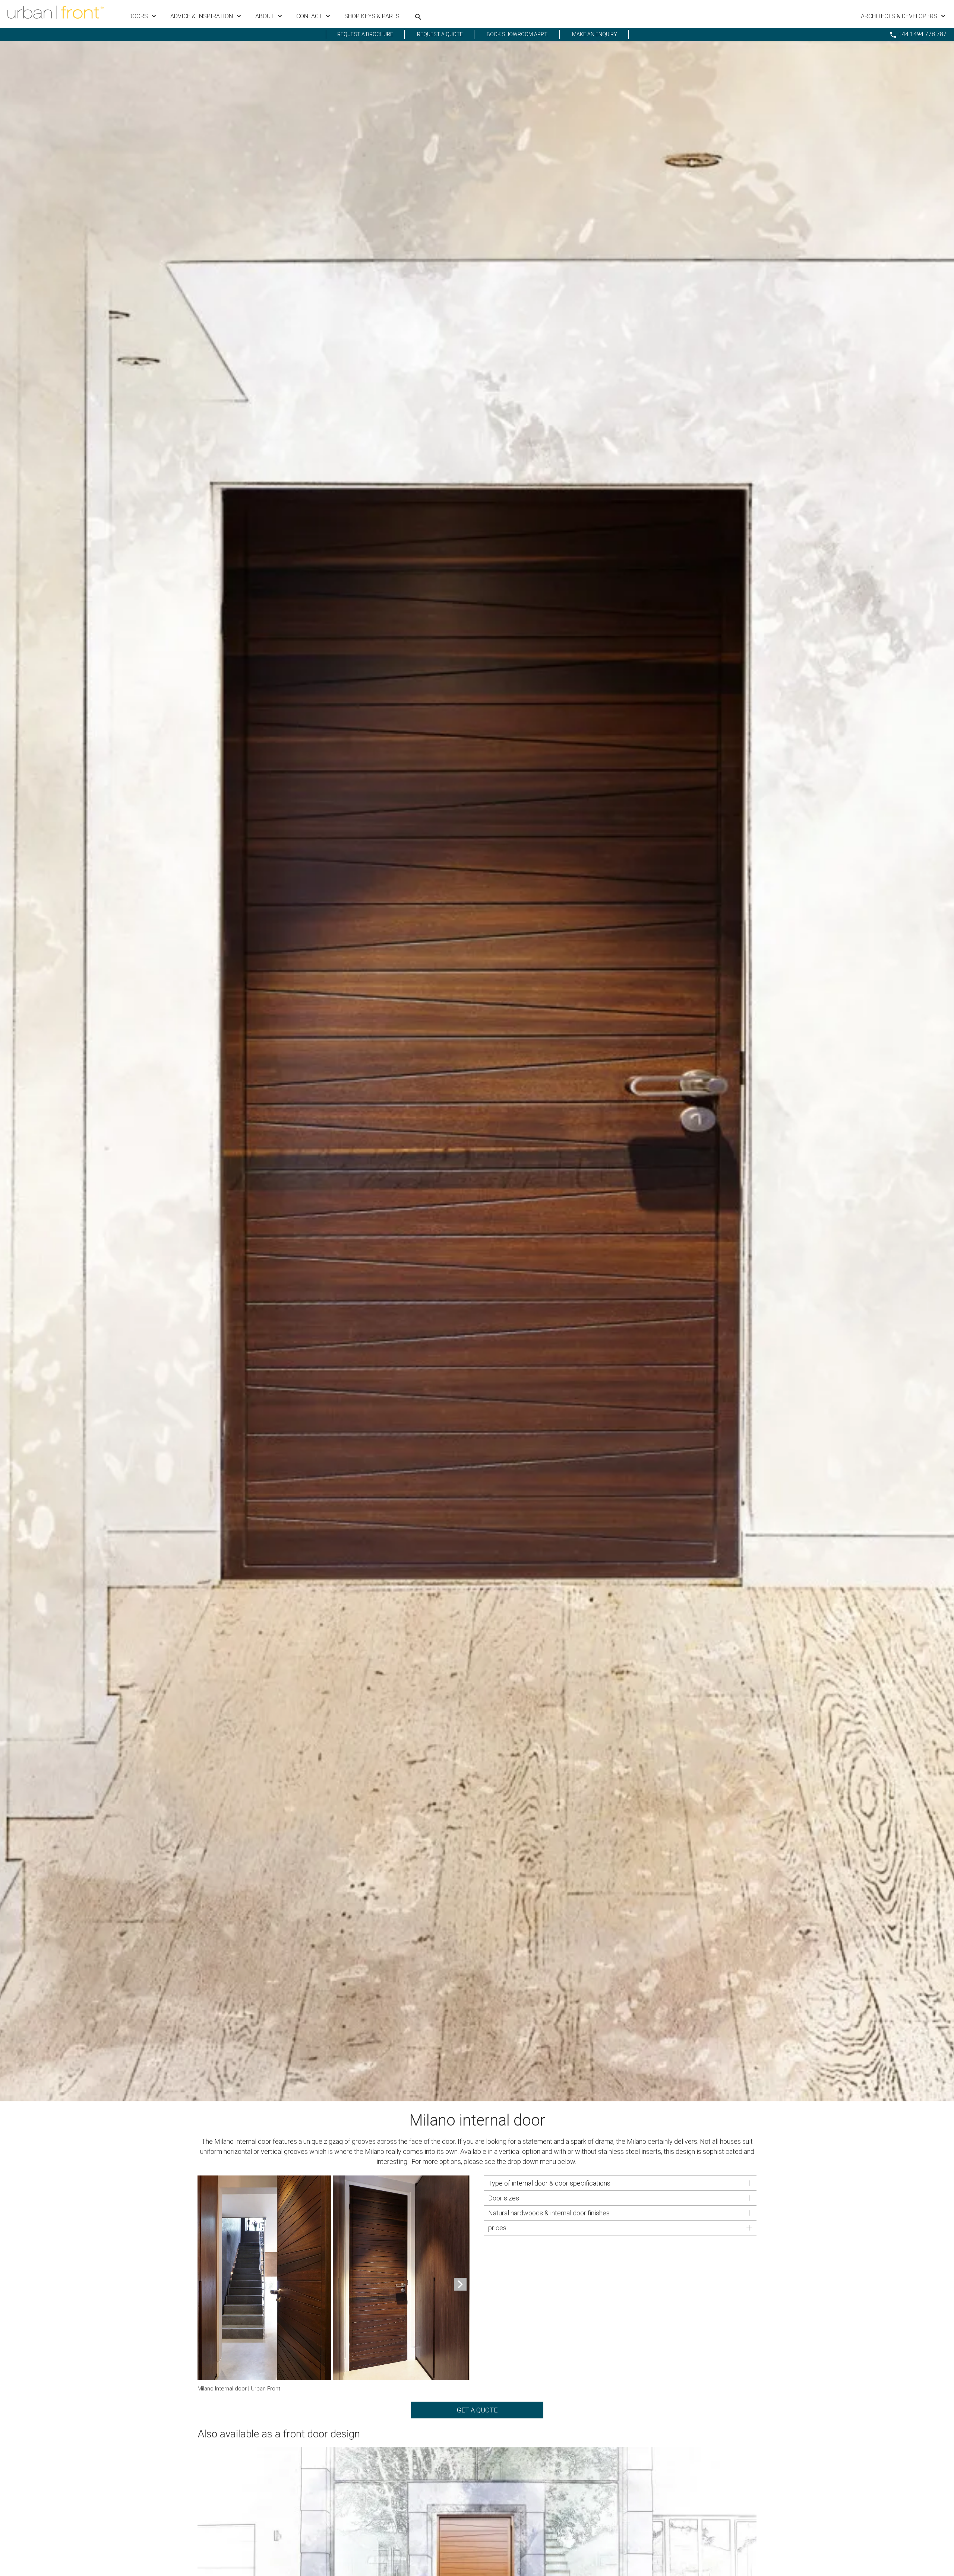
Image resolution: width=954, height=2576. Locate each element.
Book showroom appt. (517, 34)
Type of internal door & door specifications (549, 2183)
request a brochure (365, 34)
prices (497, 2228)
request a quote (440, 34)
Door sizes (504, 2198)
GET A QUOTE (477, 2410)
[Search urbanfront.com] (418, 17)
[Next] (460, 2284)
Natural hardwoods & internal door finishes (549, 2213)
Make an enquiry (595, 34)
